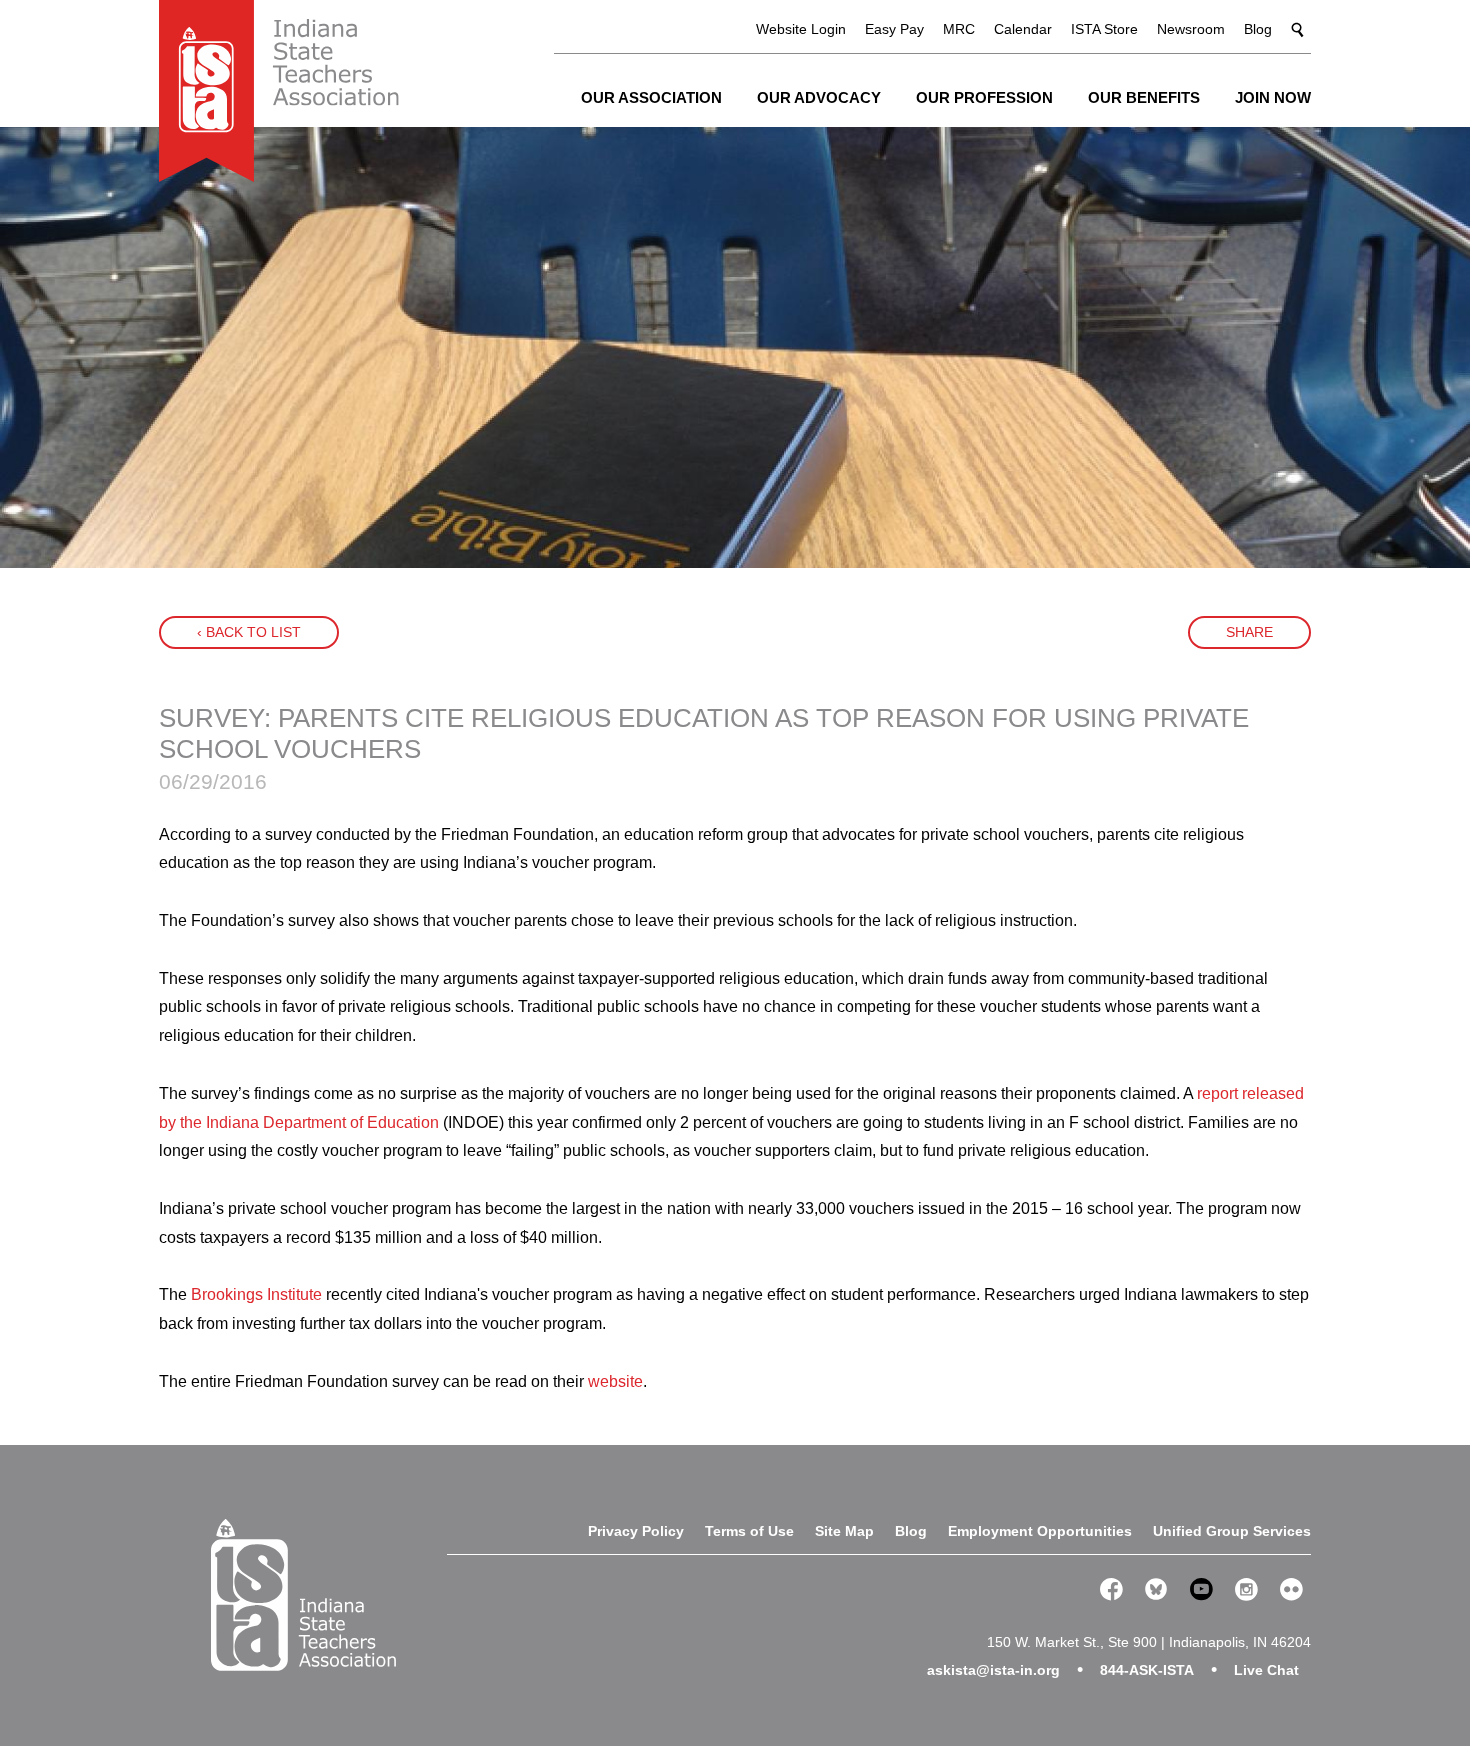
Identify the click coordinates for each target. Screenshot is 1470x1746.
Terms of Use (749, 1531)
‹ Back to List (249, 632)
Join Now (1273, 97)
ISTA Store (1104, 29)
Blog (1258, 29)
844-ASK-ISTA (1147, 1670)
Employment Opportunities (1040, 1531)
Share (1249, 632)
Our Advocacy (819, 97)
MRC (959, 29)
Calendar (1023, 29)
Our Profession (984, 97)
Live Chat (1266, 1670)
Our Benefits (1144, 97)
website (615, 1381)
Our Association (651, 97)
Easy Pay (894, 29)
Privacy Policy (636, 1531)
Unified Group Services (1232, 1531)
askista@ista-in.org (993, 1670)
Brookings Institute (256, 1294)
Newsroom (1191, 29)
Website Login (801, 29)
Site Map (844, 1531)
